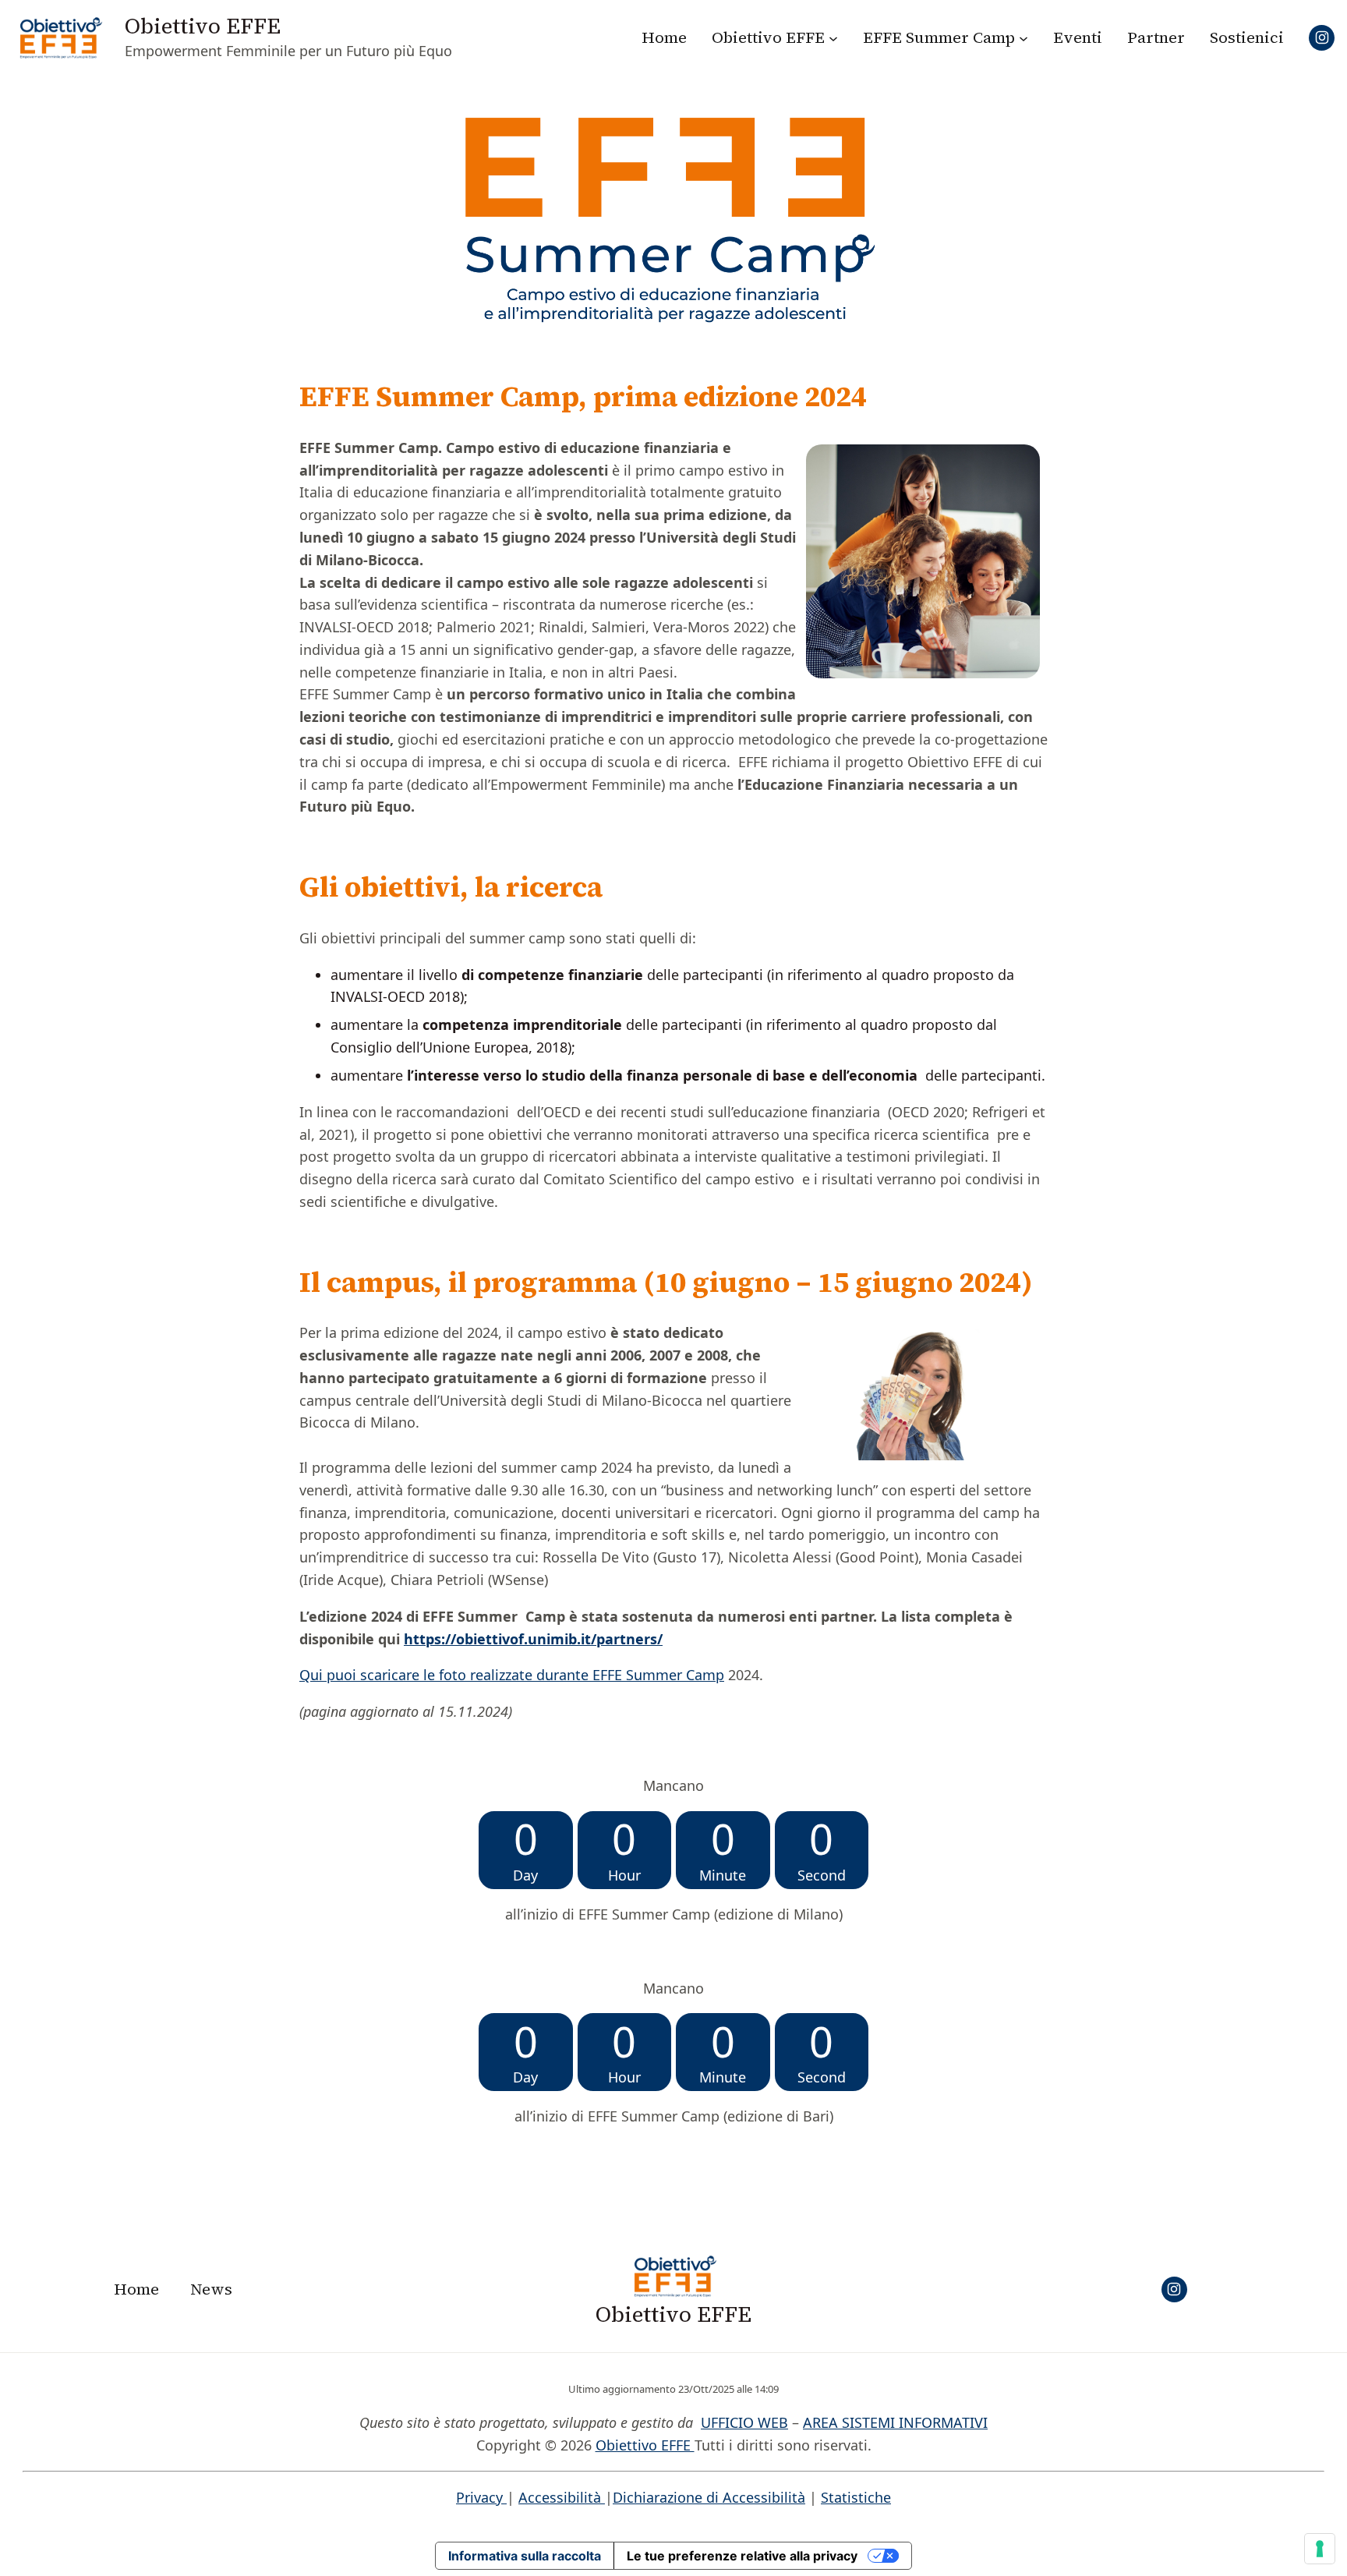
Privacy (481, 2497)
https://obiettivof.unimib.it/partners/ (533, 1639)
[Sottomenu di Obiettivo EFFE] (833, 37)
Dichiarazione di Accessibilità (709, 2497)
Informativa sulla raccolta (525, 2556)
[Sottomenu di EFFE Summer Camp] (1024, 37)
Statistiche (856, 2497)
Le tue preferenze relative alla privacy (742, 2556)
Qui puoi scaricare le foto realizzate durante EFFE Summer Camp (512, 1675)
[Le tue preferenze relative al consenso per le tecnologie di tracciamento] (1320, 2549)
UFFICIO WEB (744, 2422)
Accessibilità (562, 2497)
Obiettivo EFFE (203, 26)
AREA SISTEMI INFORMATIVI (895, 2422)
